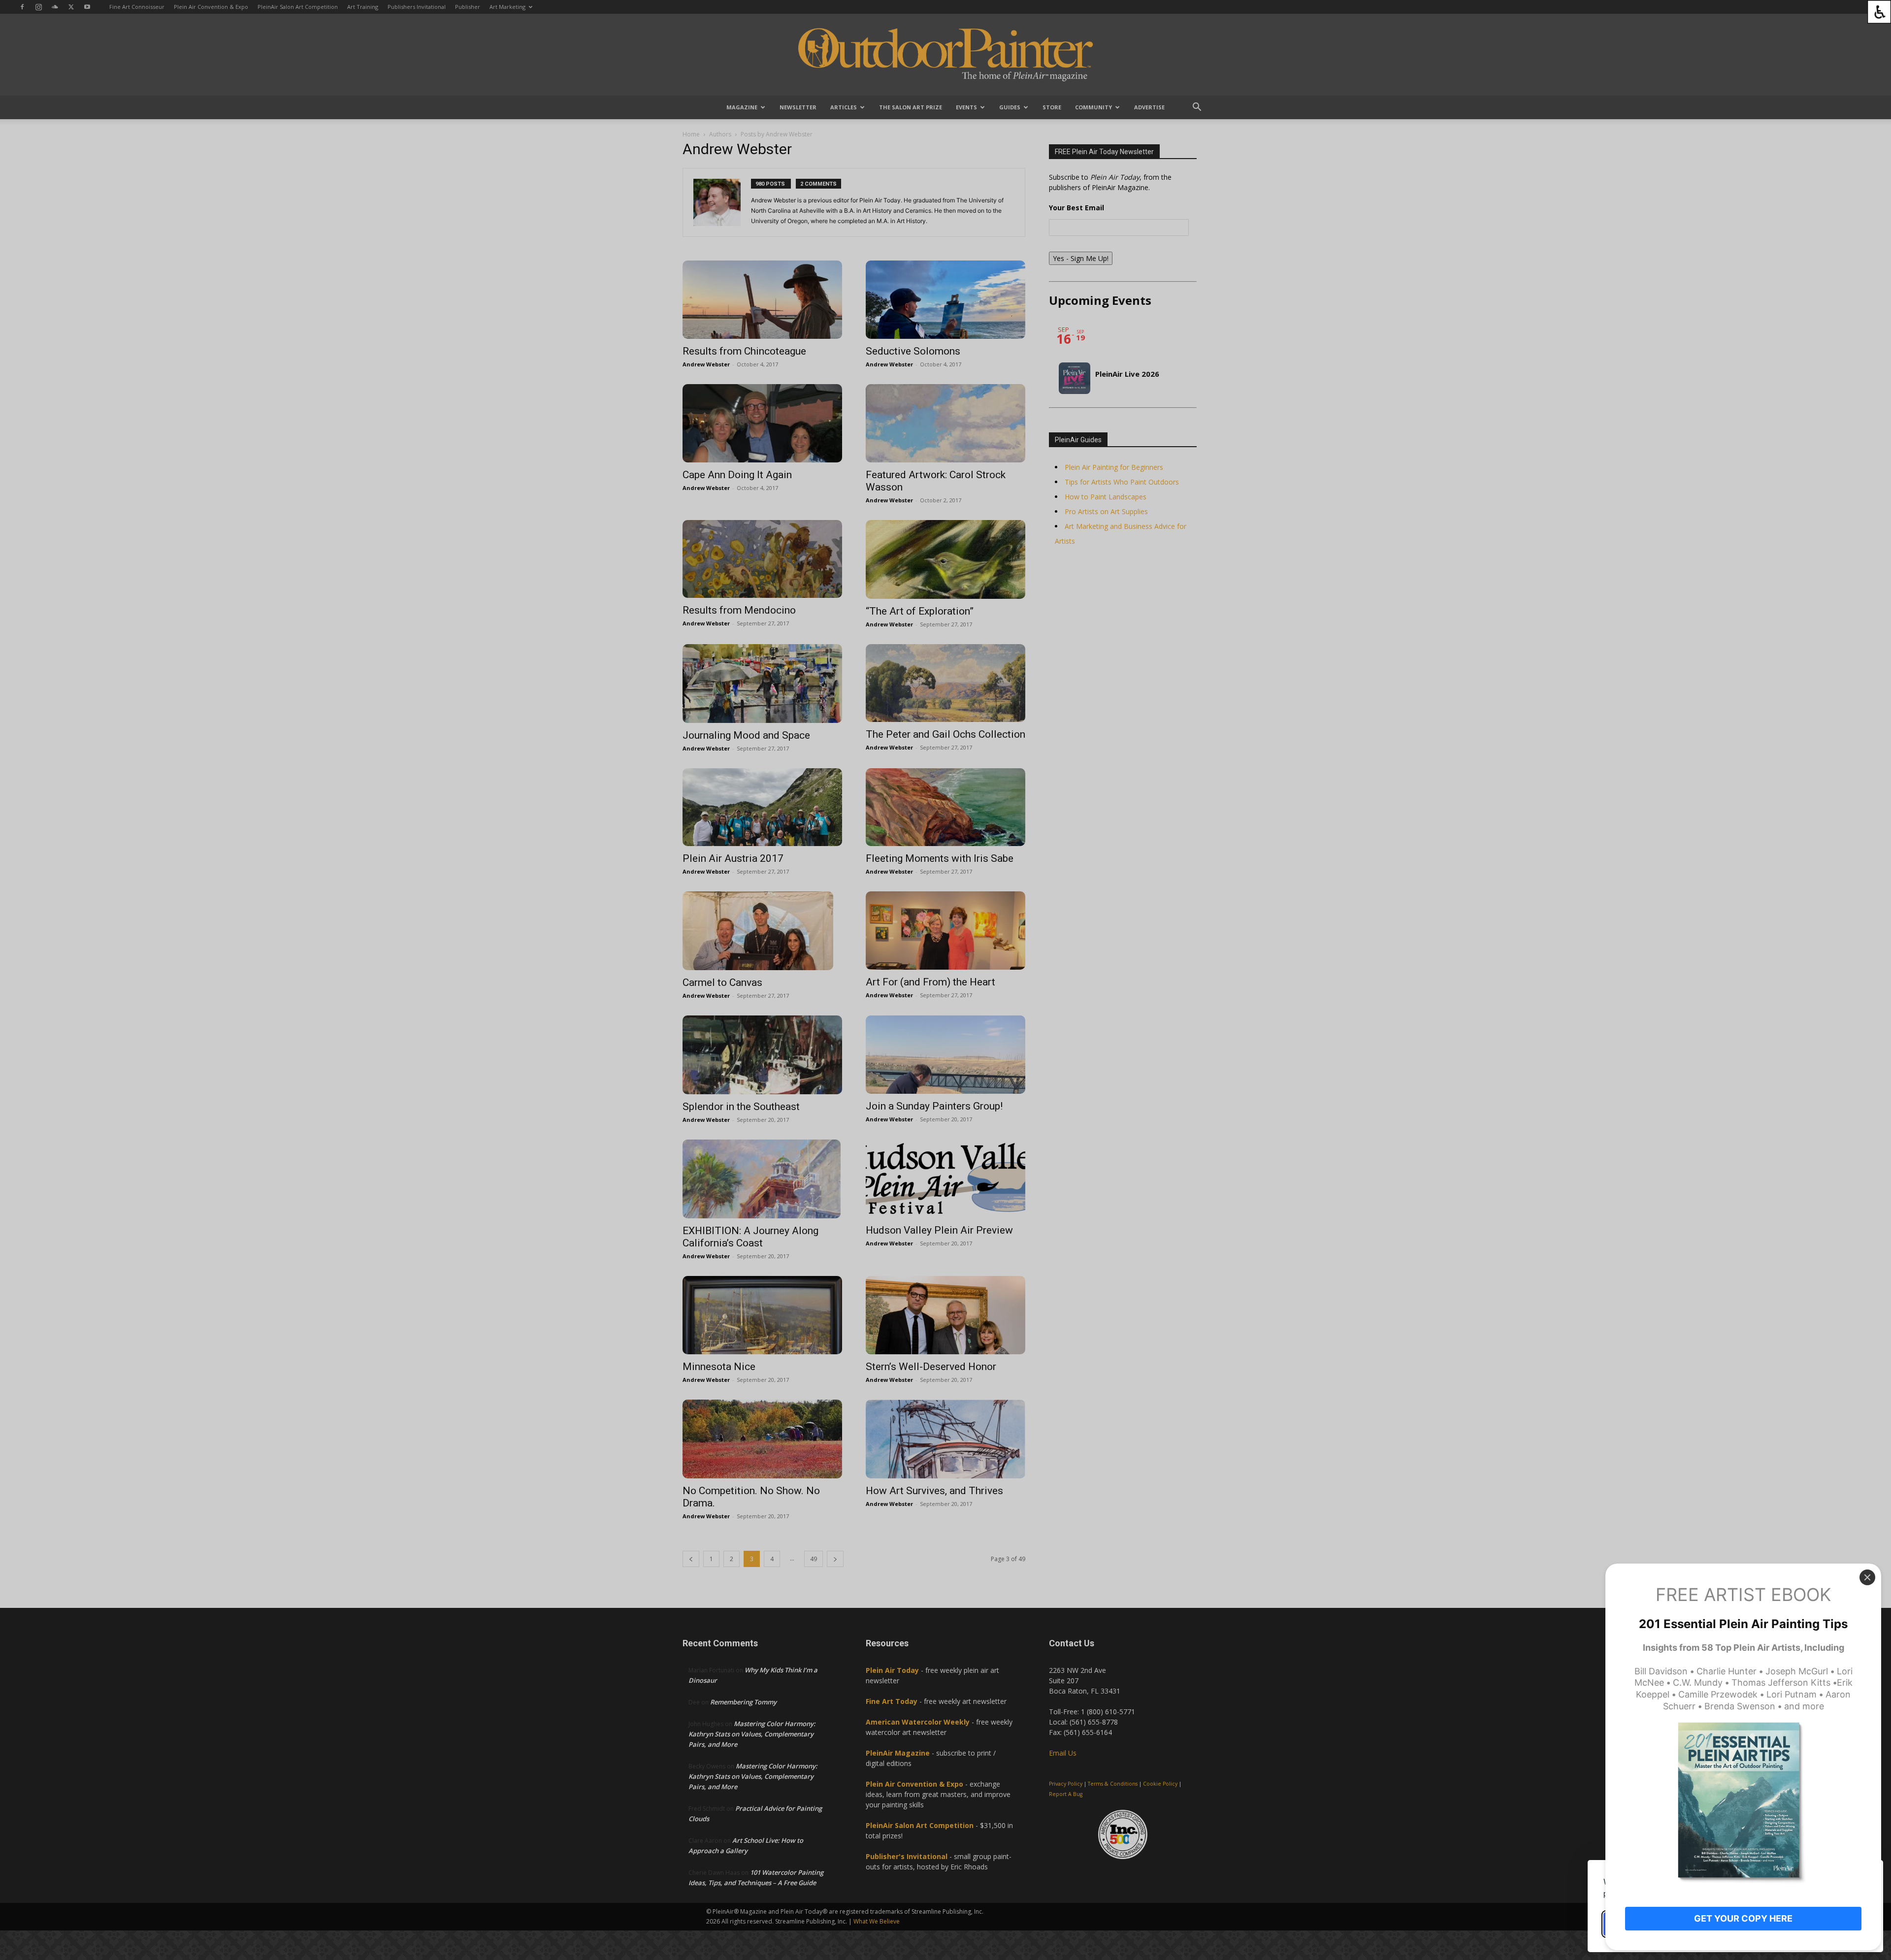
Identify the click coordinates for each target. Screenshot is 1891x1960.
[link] (1879, 12)
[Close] (1867, 1577)
